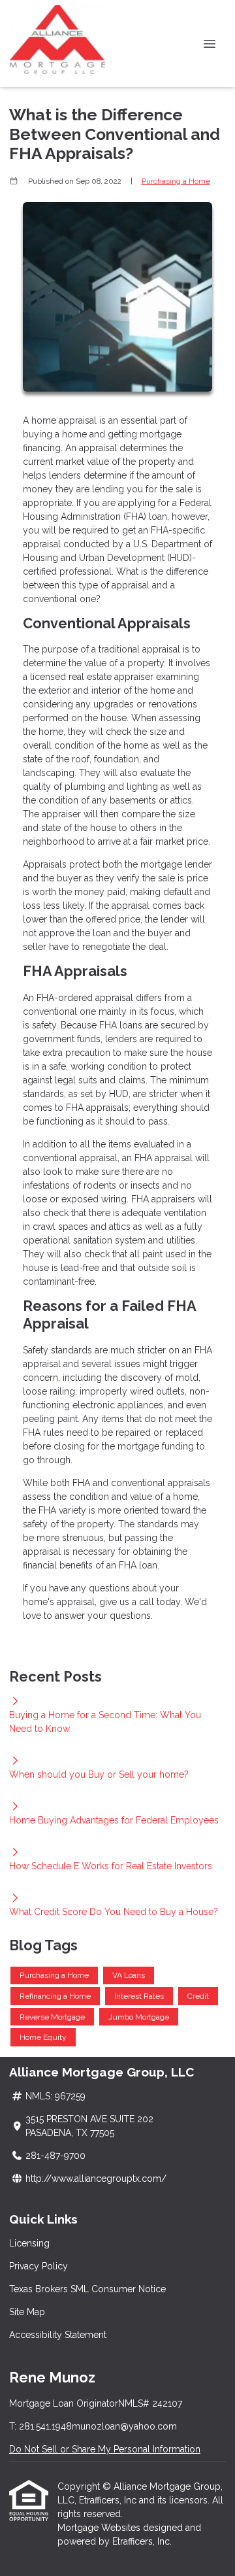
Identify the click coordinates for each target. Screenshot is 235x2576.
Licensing (29, 2243)
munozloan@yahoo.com (124, 2426)
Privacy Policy (39, 2266)
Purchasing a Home (176, 181)
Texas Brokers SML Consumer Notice (87, 2289)
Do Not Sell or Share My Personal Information (105, 2449)
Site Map (27, 2312)
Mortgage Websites (100, 2528)
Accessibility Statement (58, 2335)
